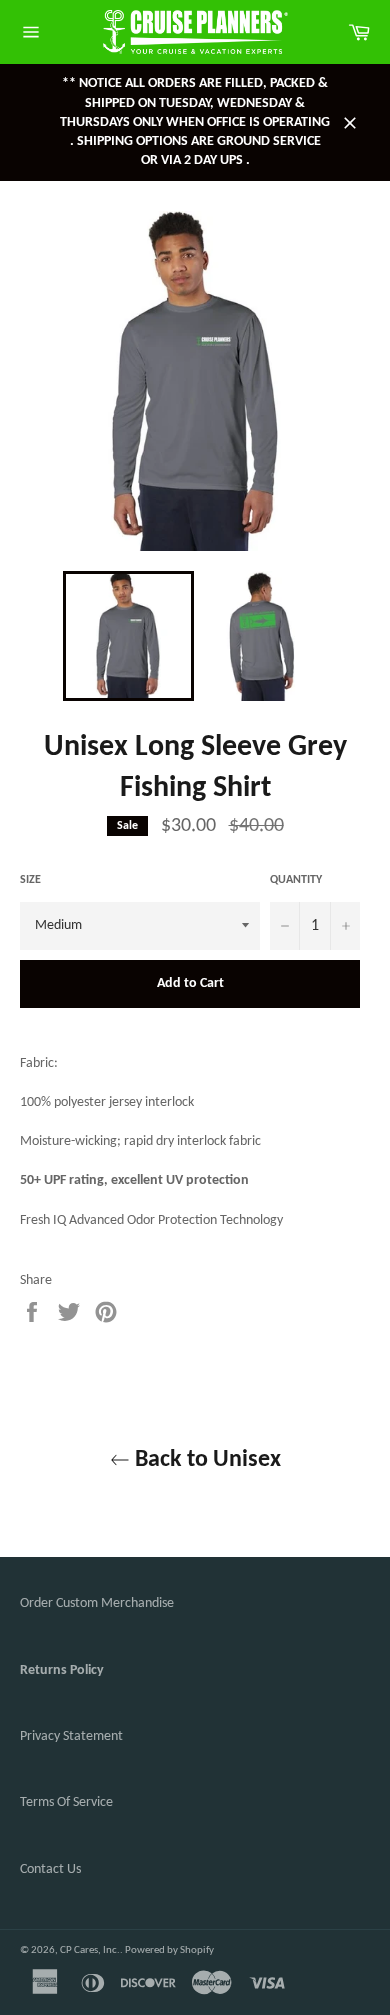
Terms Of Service (66, 1802)
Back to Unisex (205, 1460)
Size (30, 880)
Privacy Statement (71, 1736)
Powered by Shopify (169, 1950)
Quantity (296, 880)
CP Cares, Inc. (90, 1950)
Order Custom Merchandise (97, 1603)
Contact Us (50, 1869)
